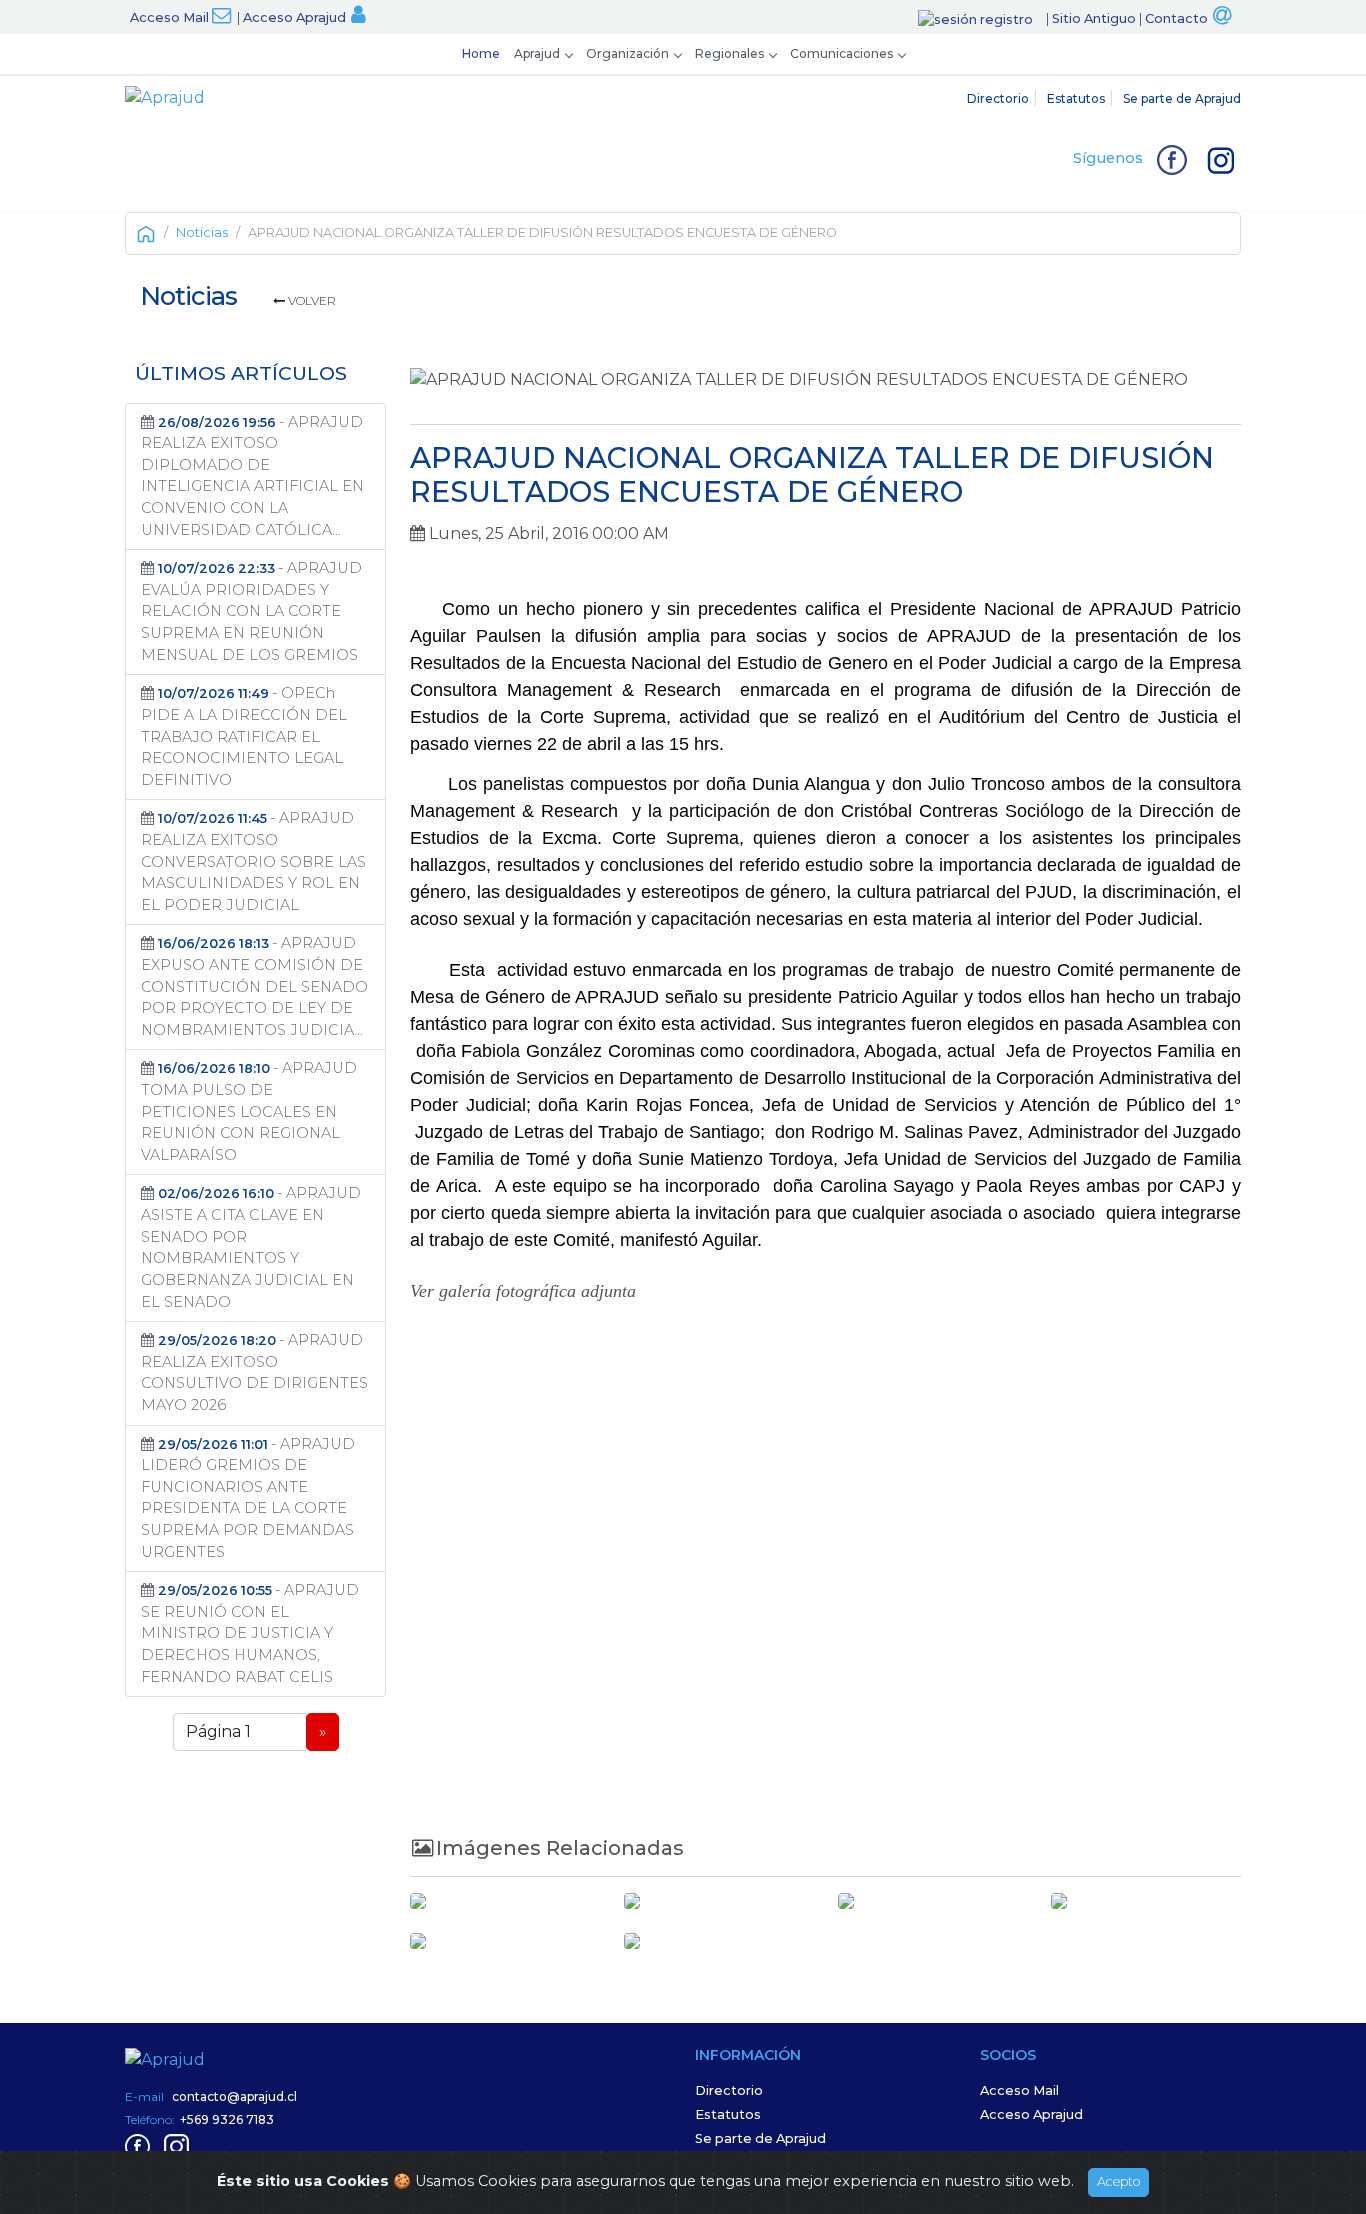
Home (481, 53)
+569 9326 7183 (227, 2119)
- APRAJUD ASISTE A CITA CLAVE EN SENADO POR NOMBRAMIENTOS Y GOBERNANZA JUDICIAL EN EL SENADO (251, 1247)
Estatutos (1076, 98)
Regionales (729, 53)
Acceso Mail (169, 17)
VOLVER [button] (310, 300)
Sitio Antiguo (1094, 18)
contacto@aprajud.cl (234, 2096)
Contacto (1176, 18)
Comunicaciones (841, 53)
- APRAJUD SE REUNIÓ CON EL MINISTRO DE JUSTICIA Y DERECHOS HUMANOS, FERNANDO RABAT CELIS (250, 1633)
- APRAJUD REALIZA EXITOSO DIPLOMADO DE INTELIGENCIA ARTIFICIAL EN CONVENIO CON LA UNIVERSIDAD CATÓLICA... (252, 476)
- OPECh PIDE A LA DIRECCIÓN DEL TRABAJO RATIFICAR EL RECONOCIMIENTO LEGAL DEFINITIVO (244, 736)
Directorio (998, 98)
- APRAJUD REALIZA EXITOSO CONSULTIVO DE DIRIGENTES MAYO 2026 (254, 1372)
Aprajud (537, 53)
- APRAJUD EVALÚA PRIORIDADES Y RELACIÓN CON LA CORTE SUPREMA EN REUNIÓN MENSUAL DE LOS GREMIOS (251, 611)
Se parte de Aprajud (1182, 98)
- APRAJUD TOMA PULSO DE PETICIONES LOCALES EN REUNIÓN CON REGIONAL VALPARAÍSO (249, 1111)
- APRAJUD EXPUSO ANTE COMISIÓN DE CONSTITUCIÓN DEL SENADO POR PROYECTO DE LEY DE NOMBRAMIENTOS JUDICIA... (254, 986)
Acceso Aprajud (294, 17)
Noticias (202, 232)
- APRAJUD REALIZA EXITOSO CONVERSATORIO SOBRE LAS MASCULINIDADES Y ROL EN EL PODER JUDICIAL (253, 861)
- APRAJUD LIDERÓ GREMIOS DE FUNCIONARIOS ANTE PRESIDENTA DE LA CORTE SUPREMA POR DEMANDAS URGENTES (248, 1498)
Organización (627, 53)
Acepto (1118, 2181)
